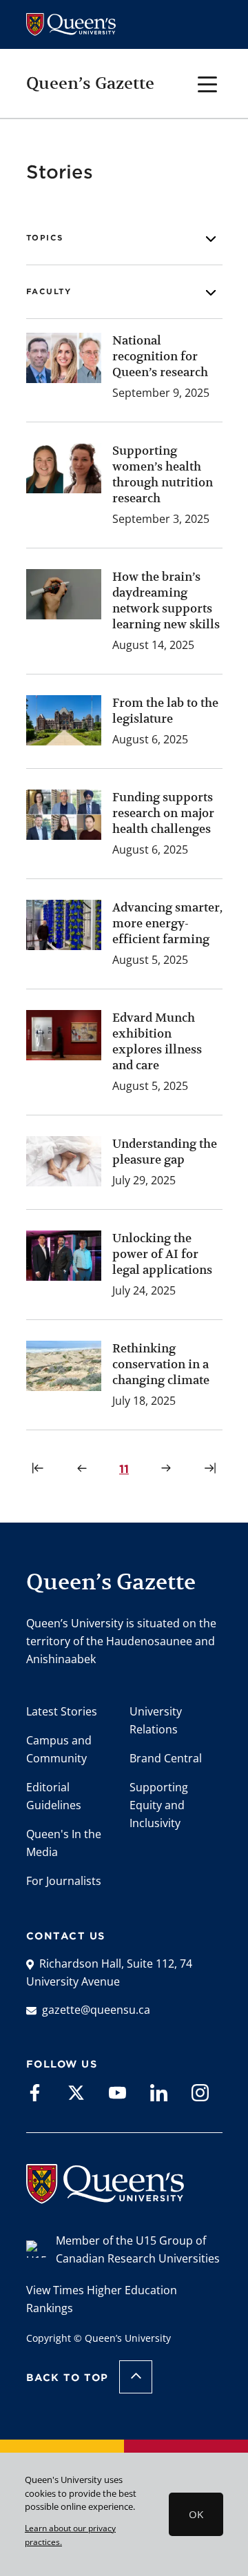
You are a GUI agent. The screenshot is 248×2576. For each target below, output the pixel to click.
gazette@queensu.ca (96, 2010)
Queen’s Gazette (90, 83)
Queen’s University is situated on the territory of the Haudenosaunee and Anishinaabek (121, 1641)
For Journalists (64, 1881)
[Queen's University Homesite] (105, 2196)
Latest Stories (62, 1711)
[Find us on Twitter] (76, 2092)
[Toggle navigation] (208, 83)
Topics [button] (45, 238)
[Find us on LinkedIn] (159, 2092)
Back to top (68, 2378)
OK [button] (196, 2514)
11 (126, 1469)
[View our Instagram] (200, 2092)
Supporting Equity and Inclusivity (159, 1805)
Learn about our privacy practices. (70, 2535)
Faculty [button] (49, 291)
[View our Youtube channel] (117, 2092)
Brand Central (166, 1758)
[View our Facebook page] (35, 2092)
